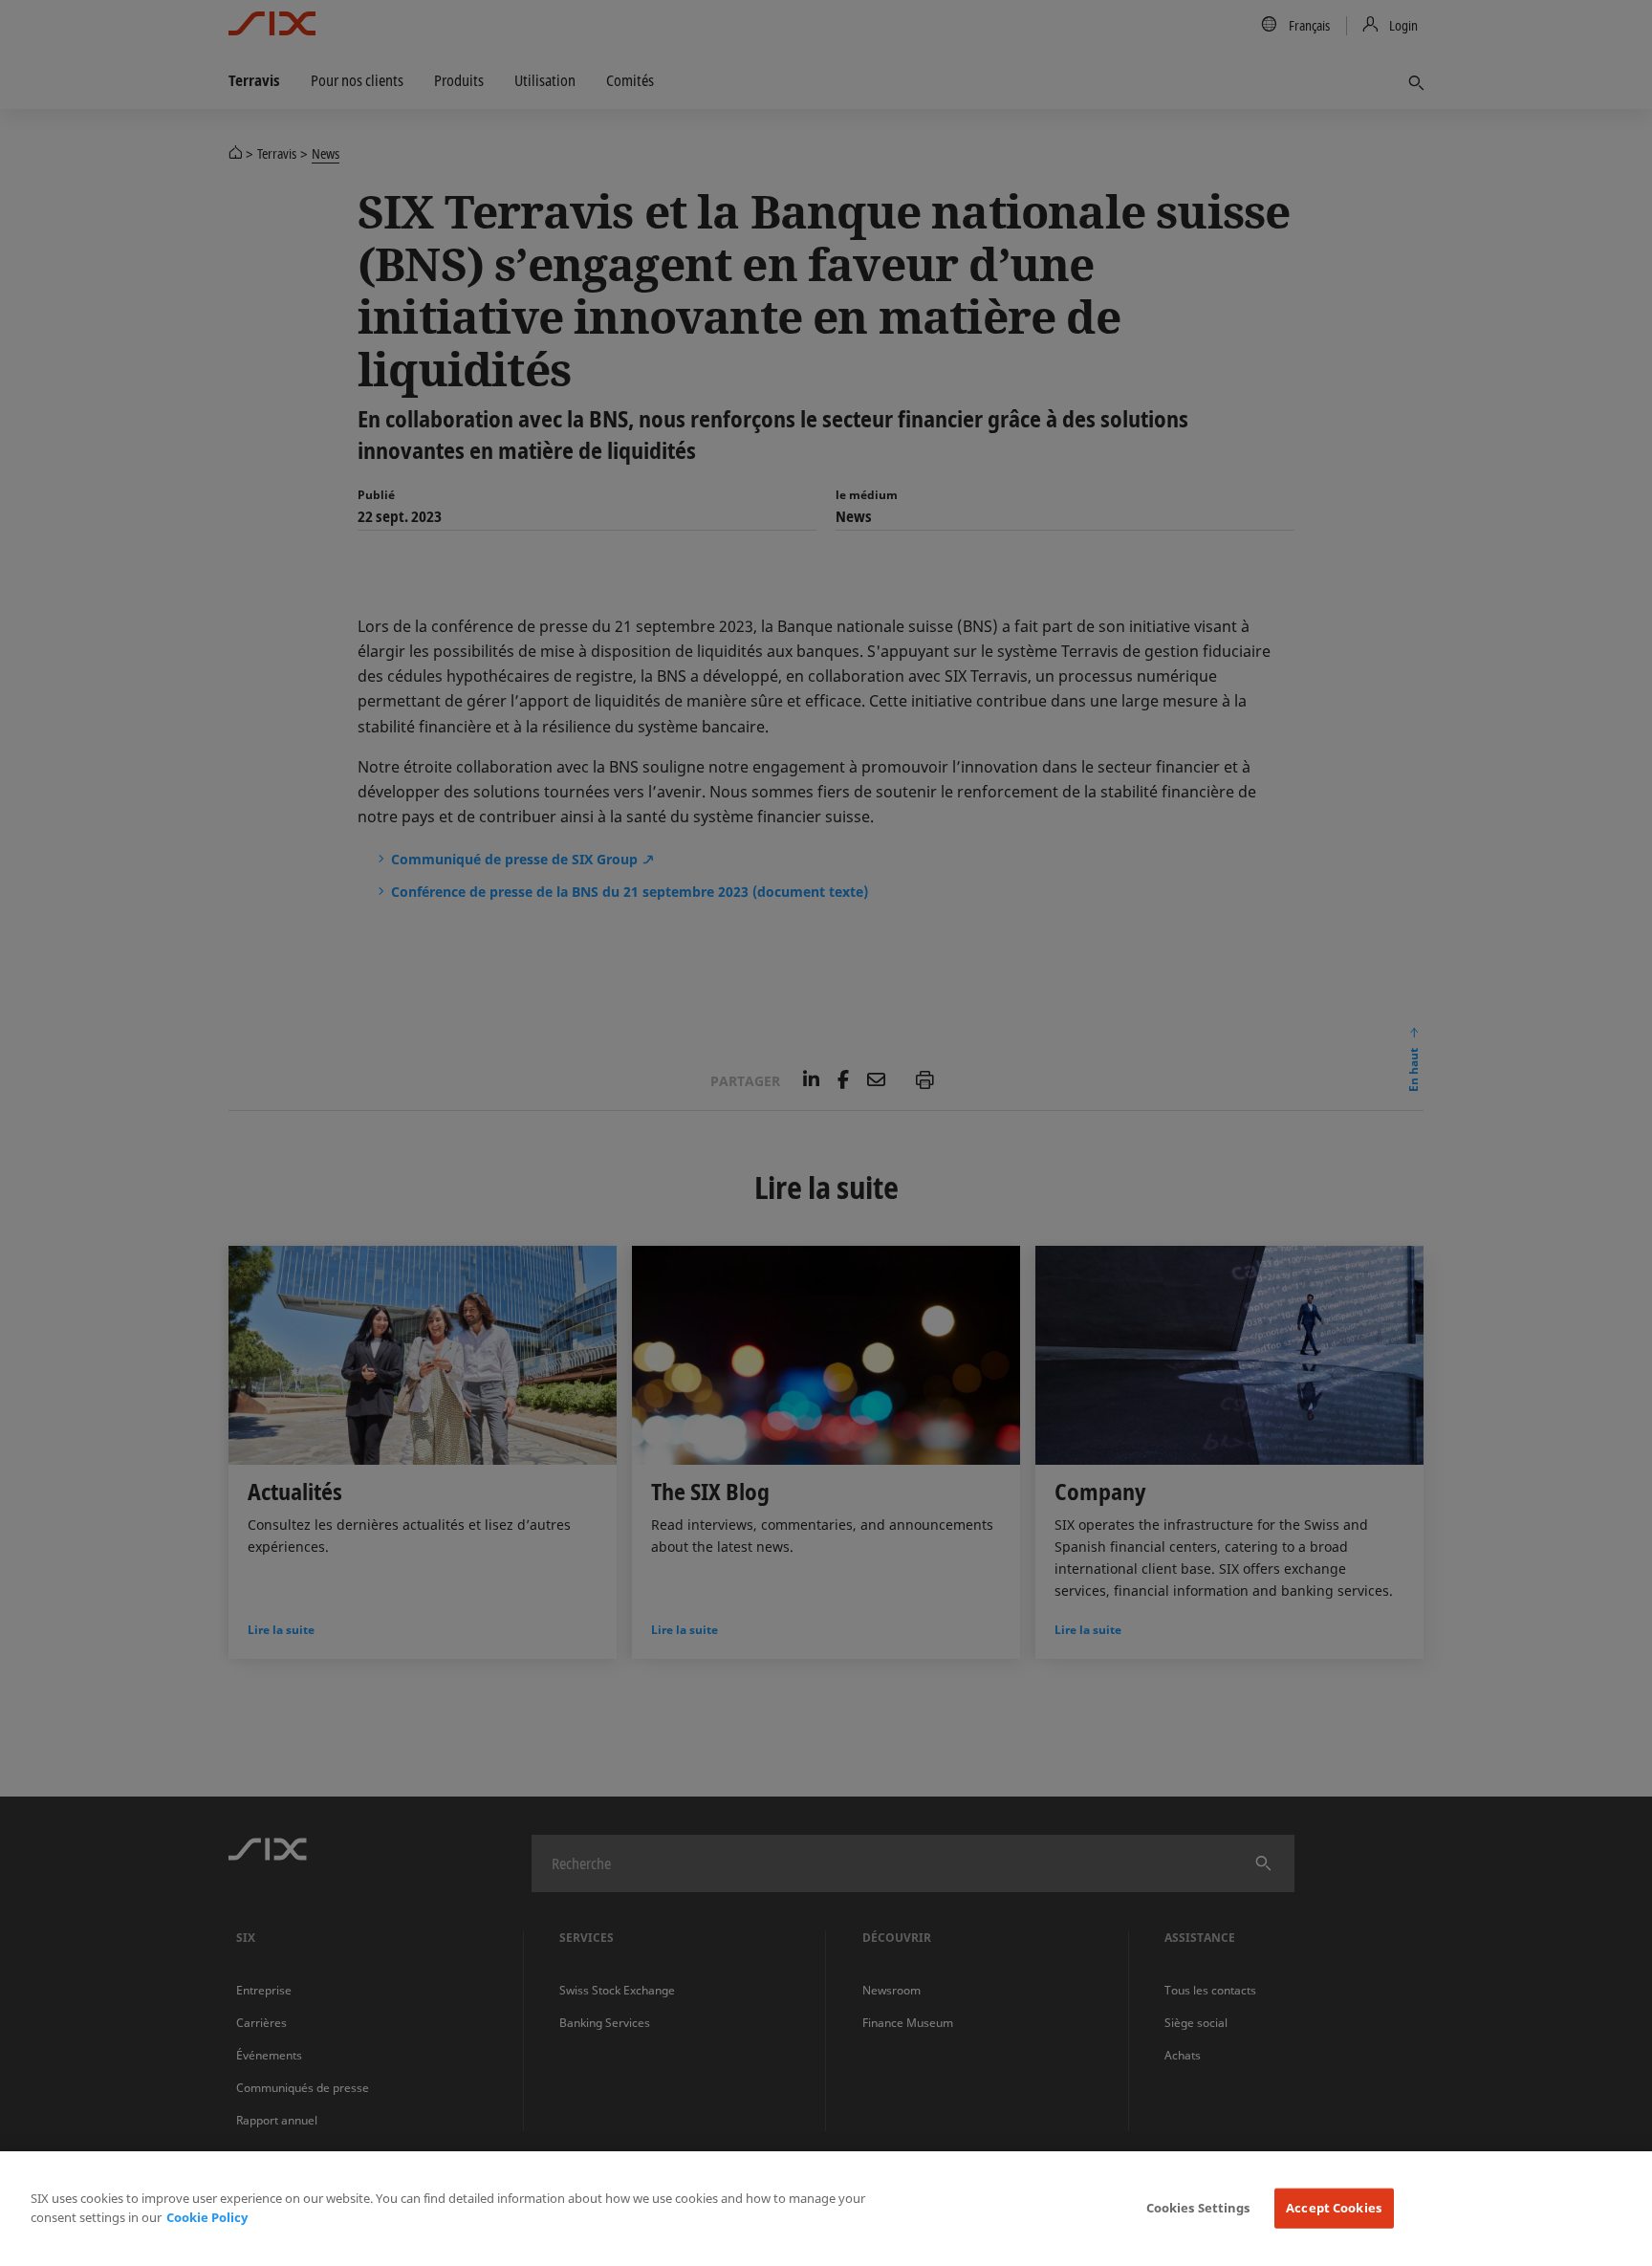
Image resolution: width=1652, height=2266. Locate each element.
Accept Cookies (1334, 2208)
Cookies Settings (1198, 2208)
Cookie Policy (207, 2217)
